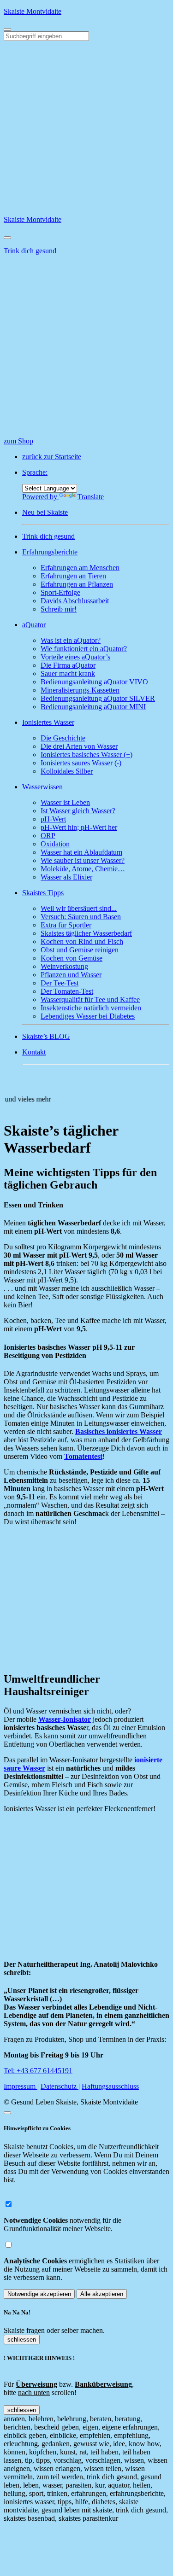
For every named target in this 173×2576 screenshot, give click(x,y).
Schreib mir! (59, 609)
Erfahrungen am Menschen (80, 568)
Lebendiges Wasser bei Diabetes (88, 1016)
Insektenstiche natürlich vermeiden (91, 1008)
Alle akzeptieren (102, 2294)
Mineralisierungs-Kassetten (80, 690)
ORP (48, 836)
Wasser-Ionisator (65, 1719)
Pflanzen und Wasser (71, 975)
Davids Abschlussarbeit (75, 601)
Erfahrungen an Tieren (73, 576)
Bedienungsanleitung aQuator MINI (93, 707)
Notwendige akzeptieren (39, 2294)
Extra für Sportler (66, 925)
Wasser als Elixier (66, 877)
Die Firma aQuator (68, 665)
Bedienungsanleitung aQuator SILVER (98, 698)
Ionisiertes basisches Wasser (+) (86, 755)
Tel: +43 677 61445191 (38, 2071)
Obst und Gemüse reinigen (80, 950)
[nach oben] (7, 2113)
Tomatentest (83, 1456)
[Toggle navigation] (7, 29)
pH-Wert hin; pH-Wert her (79, 827)
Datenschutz (60, 2086)
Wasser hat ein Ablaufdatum (81, 852)
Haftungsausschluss (110, 2086)
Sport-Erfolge (60, 592)
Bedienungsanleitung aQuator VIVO (94, 682)
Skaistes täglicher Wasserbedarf (86, 933)
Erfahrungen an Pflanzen (77, 584)
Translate (91, 497)
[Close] (7, 238)
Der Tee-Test (60, 983)
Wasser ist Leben (65, 802)
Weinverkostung (64, 966)
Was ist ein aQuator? (71, 640)
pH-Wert (53, 819)
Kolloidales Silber (67, 771)
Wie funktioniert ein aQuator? (84, 649)
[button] (96, 552)
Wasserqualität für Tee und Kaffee (90, 1000)
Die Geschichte (63, 738)
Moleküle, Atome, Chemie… (83, 869)
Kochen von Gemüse (72, 958)
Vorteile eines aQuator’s (75, 657)
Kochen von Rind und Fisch (82, 941)
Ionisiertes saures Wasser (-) (81, 763)
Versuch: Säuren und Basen (81, 917)
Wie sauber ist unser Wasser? (83, 860)
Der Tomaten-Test (67, 991)
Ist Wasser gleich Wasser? (78, 811)
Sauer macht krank (68, 673)
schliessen (22, 2340)
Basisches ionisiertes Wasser (119, 1431)
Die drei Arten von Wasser (79, 746)
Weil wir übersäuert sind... (79, 908)
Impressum (21, 2086)
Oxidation (55, 844)
